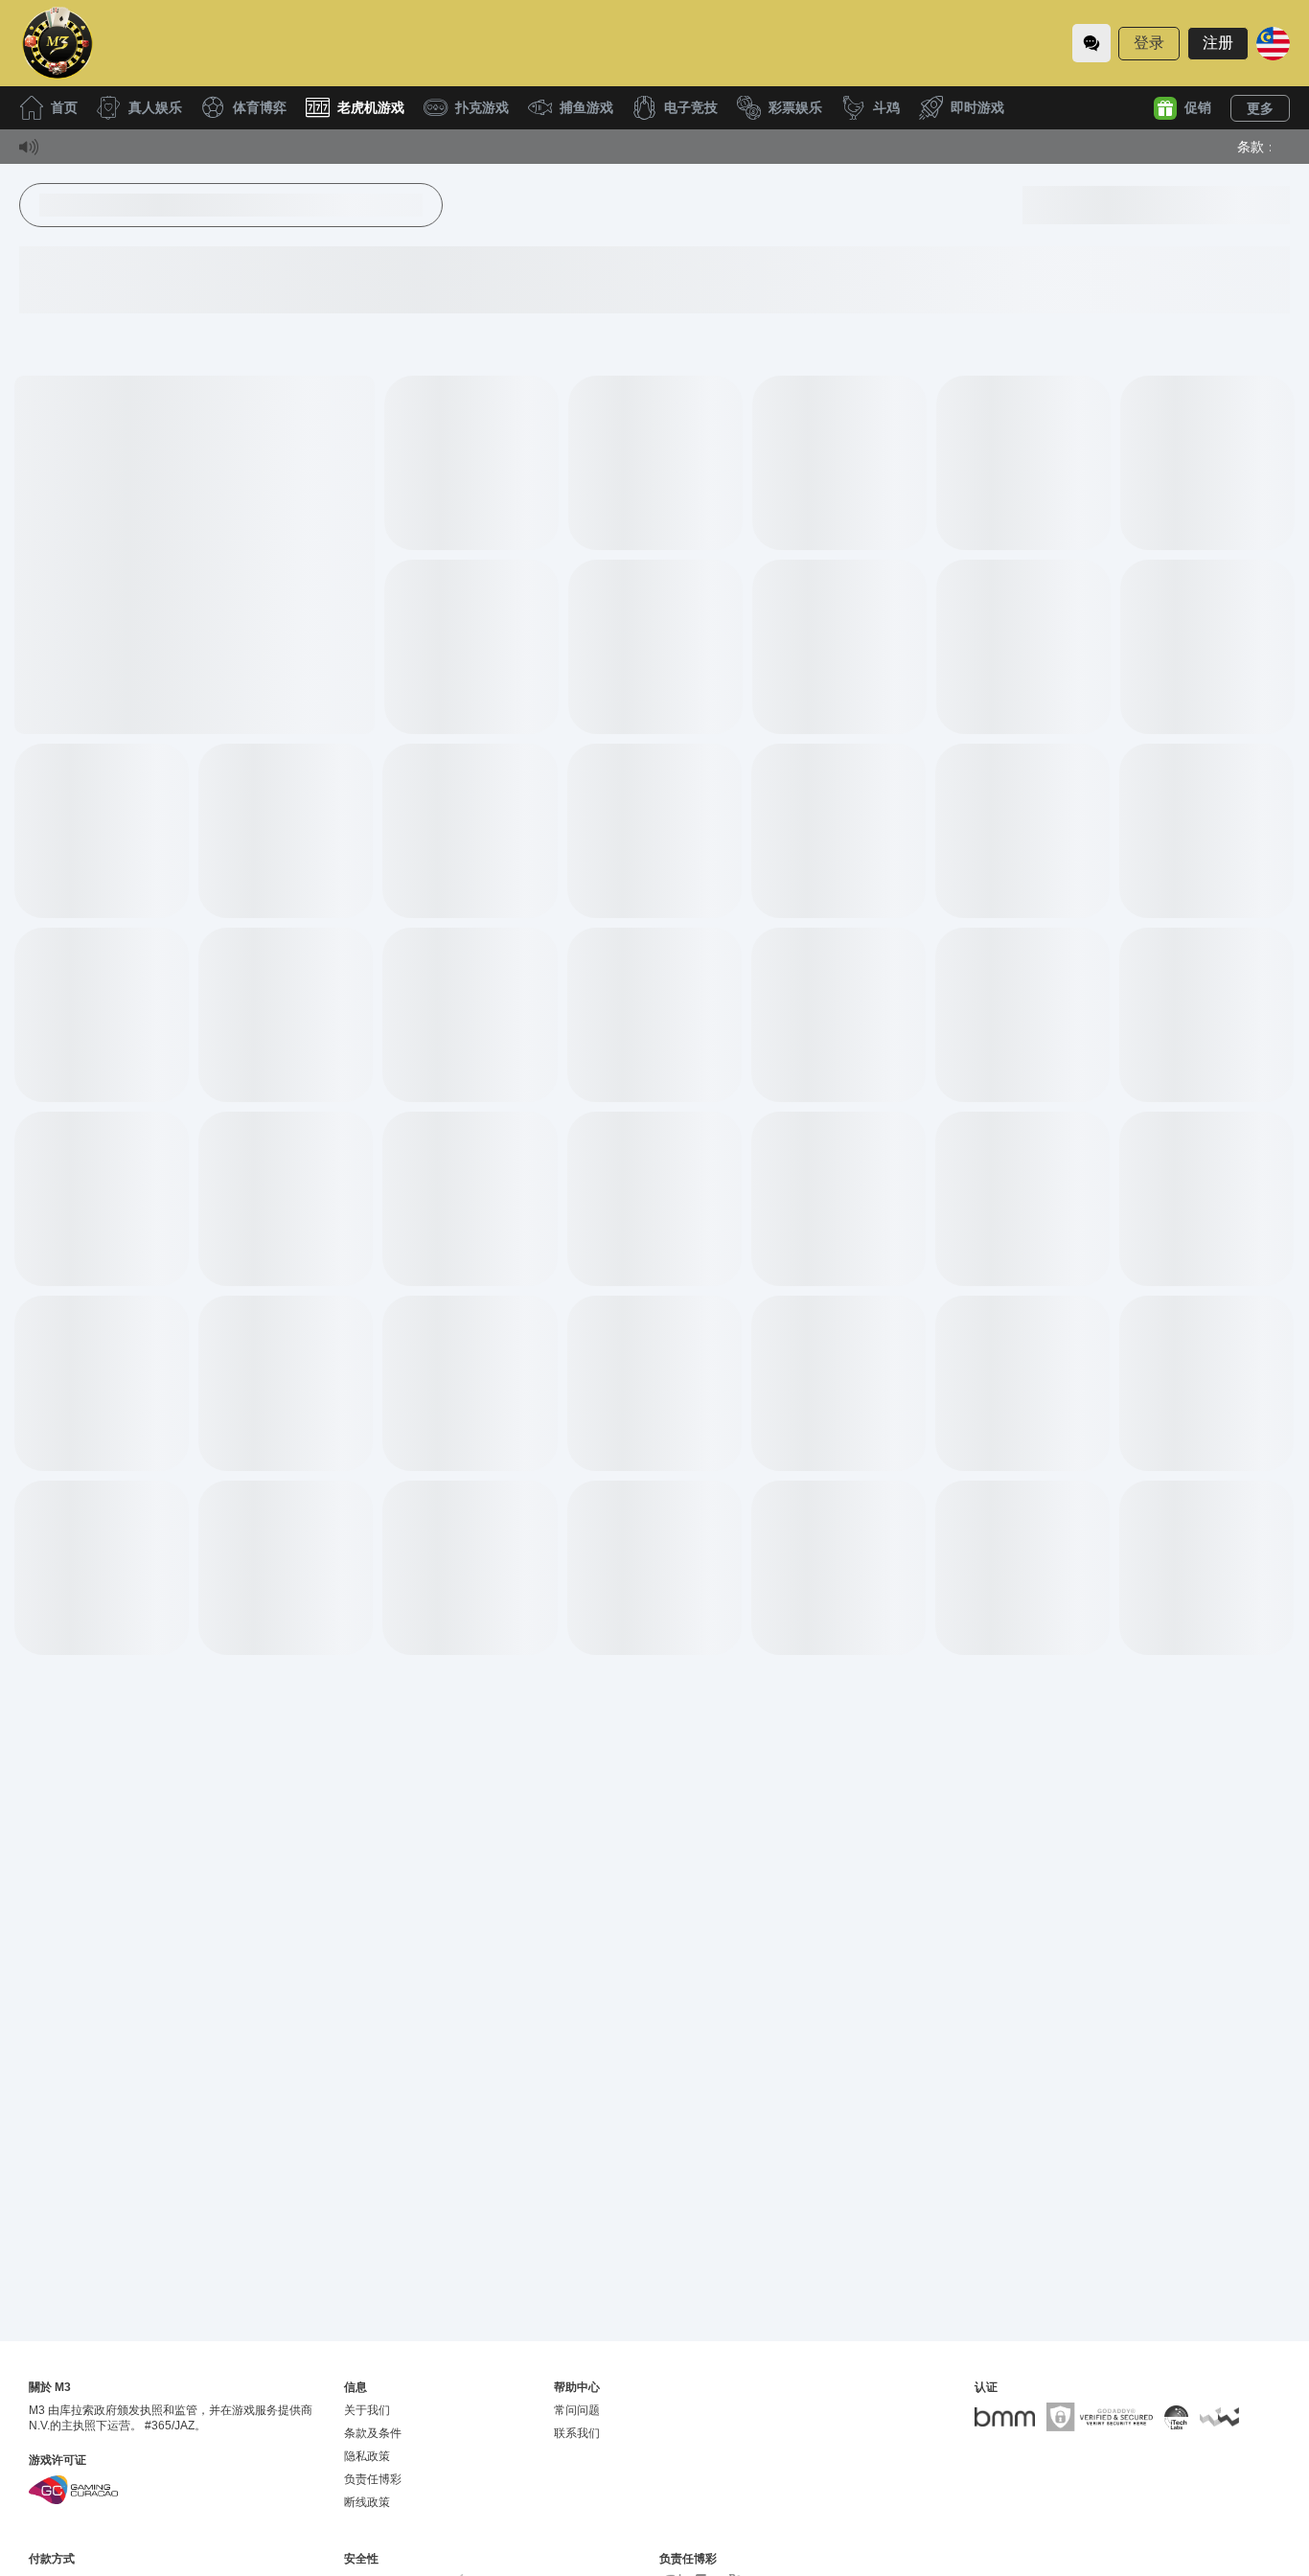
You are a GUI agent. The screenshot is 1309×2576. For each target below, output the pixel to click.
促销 (1198, 107)
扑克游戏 (482, 107)
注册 (1218, 43)
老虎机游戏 (371, 107)
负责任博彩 (373, 2479)
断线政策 (367, 2502)
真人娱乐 (155, 107)
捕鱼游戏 (586, 107)
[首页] (57, 43)
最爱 (195, 519)
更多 (1260, 108)
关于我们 (367, 2410)
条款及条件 (373, 2433)
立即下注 (195, 563)
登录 (1149, 43)
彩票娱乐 (795, 107)
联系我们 (577, 2433)
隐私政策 (367, 2456)
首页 (64, 107)
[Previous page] (538, 1712)
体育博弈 (260, 107)
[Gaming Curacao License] (73, 2490)
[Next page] (772, 1712)
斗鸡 (886, 107)
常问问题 (577, 2410)
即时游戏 (977, 107)
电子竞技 (691, 107)
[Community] (1091, 43)
